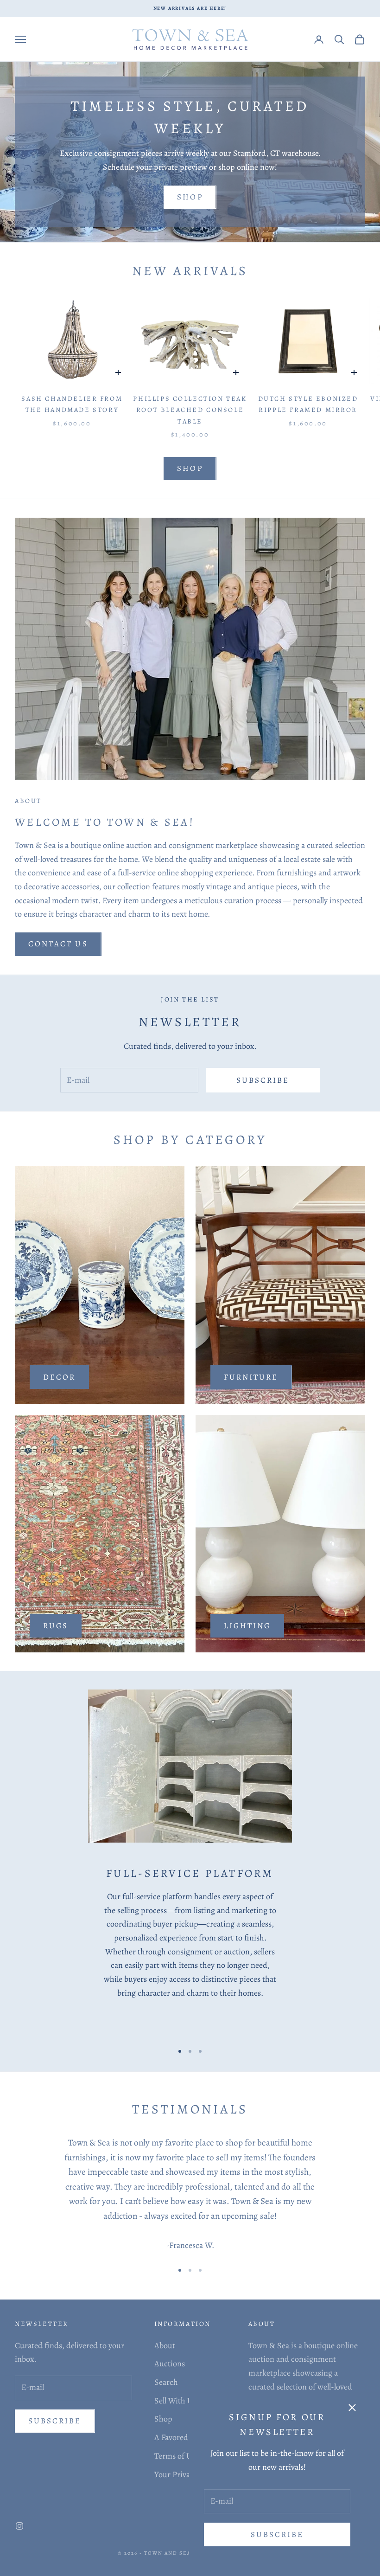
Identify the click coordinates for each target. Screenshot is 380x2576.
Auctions (170, 2364)
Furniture (251, 1377)
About (165, 2345)
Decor (59, 1377)
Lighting (247, 1626)
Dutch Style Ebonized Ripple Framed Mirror (308, 404)
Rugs (56, 1626)
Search (166, 2382)
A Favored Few (179, 2437)
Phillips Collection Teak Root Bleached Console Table (190, 410)
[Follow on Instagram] (19, 2526)
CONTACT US (58, 944)
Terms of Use (177, 2456)
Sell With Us (175, 2401)
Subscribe (277, 2534)
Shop (190, 197)
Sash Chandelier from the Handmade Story (72, 404)
